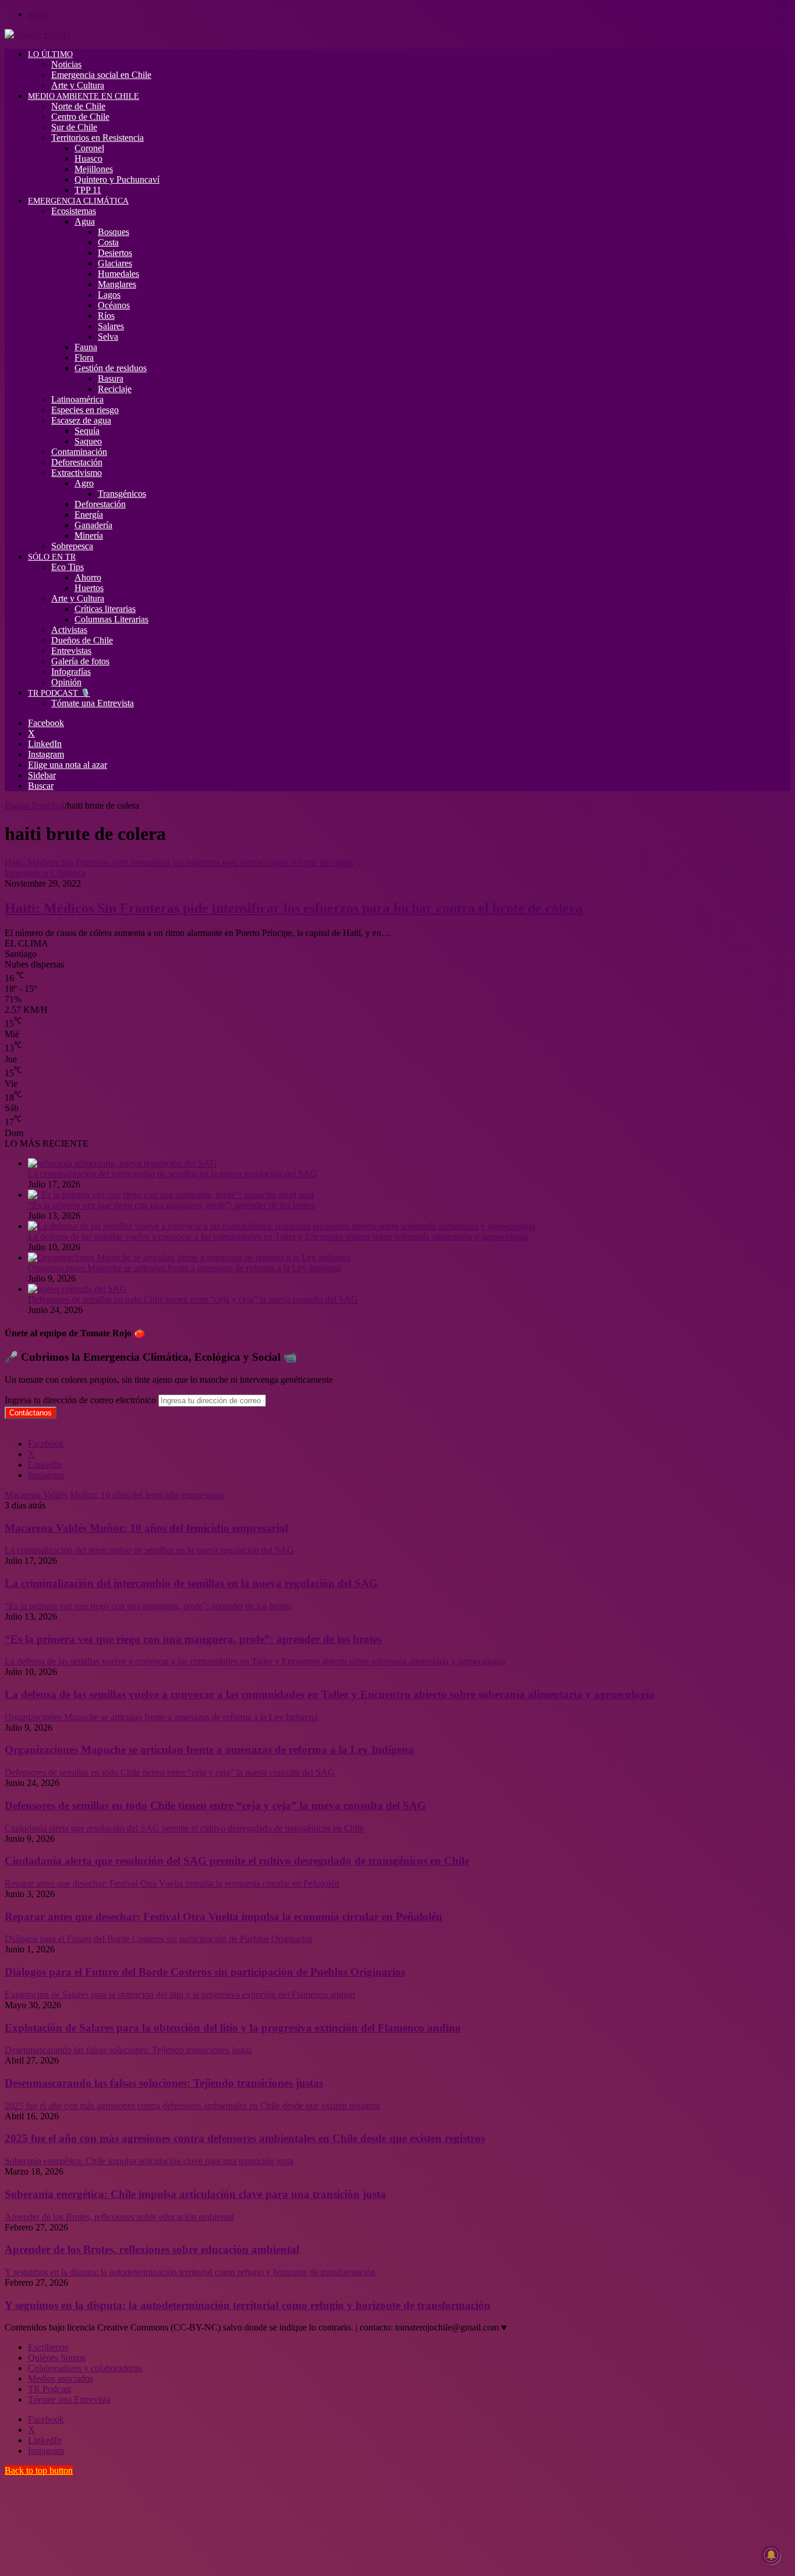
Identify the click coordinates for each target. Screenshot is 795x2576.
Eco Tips (68, 567)
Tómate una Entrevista (93, 703)
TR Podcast (49, 2389)
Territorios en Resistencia (97, 138)
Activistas (69, 630)
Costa (108, 242)
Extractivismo (77, 473)
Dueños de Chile (82, 640)
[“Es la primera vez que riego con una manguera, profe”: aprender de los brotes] (171, 1195)
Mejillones (94, 169)
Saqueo (88, 441)
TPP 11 (88, 190)
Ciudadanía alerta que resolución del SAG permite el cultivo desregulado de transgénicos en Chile (237, 1861)
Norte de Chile (78, 106)
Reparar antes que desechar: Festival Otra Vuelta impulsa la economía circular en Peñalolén (223, 1917)
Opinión (66, 682)
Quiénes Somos (57, 2358)
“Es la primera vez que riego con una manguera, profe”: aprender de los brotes (171, 1205)
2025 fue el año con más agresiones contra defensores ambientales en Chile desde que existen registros (245, 2138)
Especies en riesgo (85, 410)
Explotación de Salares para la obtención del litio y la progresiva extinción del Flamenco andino (233, 2028)
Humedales (118, 274)
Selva (108, 337)
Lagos (109, 295)
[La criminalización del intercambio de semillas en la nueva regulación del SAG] (123, 1163)
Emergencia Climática (78, 201)
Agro (84, 483)
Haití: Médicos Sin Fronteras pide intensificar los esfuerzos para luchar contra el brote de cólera (294, 908)
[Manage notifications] (771, 2555)
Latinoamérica (77, 399)
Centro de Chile (80, 117)
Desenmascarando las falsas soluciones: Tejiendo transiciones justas (164, 2083)
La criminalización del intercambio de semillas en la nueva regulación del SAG (173, 1174)
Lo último (50, 54)
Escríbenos (48, 2347)
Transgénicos (122, 494)
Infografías (71, 672)
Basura (111, 378)
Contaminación (79, 452)
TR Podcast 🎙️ (59, 693)
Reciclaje (115, 389)
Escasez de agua (81, 420)
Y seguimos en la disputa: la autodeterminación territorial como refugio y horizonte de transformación (248, 2305)
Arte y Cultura (78, 85)
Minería (89, 536)
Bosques (113, 232)
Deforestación (77, 462)
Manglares (117, 284)
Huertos (89, 588)
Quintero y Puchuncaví (117, 179)
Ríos (106, 316)
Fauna (86, 347)
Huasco (88, 159)
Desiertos (115, 253)
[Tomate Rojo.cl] (38, 34)
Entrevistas (71, 651)
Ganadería (93, 525)
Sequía (87, 431)
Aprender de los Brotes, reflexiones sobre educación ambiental (152, 2249)
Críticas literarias (105, 609)
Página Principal (35, 805)
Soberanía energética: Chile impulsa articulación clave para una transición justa (195, 2194)
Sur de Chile (74, 127)
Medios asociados (61, 2378)
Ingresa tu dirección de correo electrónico (80, 1400)
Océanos (114, 305)
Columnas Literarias (111, 619)
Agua (85, 221)
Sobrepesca (72, 546)
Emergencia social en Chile (101, 75)
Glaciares (115, 263)
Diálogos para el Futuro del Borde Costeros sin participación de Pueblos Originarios (205, 1972)
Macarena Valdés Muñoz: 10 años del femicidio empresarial (146, 1528)
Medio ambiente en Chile (84, 96)
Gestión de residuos (111, 368)
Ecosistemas (74, 211)
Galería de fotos (80, 661)
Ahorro (88, 577)
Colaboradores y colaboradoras (85, 2368)
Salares (111, 326)
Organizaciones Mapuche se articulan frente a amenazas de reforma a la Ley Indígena (184, 1268)
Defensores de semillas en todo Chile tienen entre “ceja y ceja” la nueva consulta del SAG (193, 1299)
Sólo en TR (52, 557)
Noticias (66, 64)
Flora (84, 357)
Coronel (89, 148)
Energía (89, 515)
